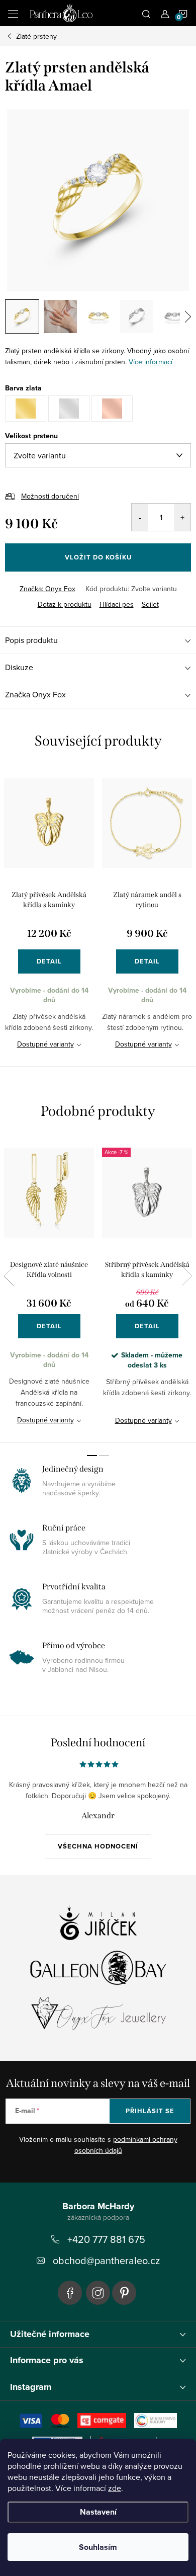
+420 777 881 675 (106, 2239)
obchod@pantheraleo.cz (106, 2260)
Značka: (47, 589)
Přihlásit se (150, 2111)
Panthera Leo (70, 2293)
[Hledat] (146, 13)
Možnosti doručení (50, 496)
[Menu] (13, 13)
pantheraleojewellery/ (98, 2293)
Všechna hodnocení (98, 1846)
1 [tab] (92, 1456)
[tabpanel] (49, 916)
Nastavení (98, 2512)
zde (115, 2488)
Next (187, 1276)
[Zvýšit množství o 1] (182, 517)
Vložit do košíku (98, 557)
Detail (49, 961)
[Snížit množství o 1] (140, 517)
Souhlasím (98, 2547)
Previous (9, 1276)
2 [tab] (104, 1456)
